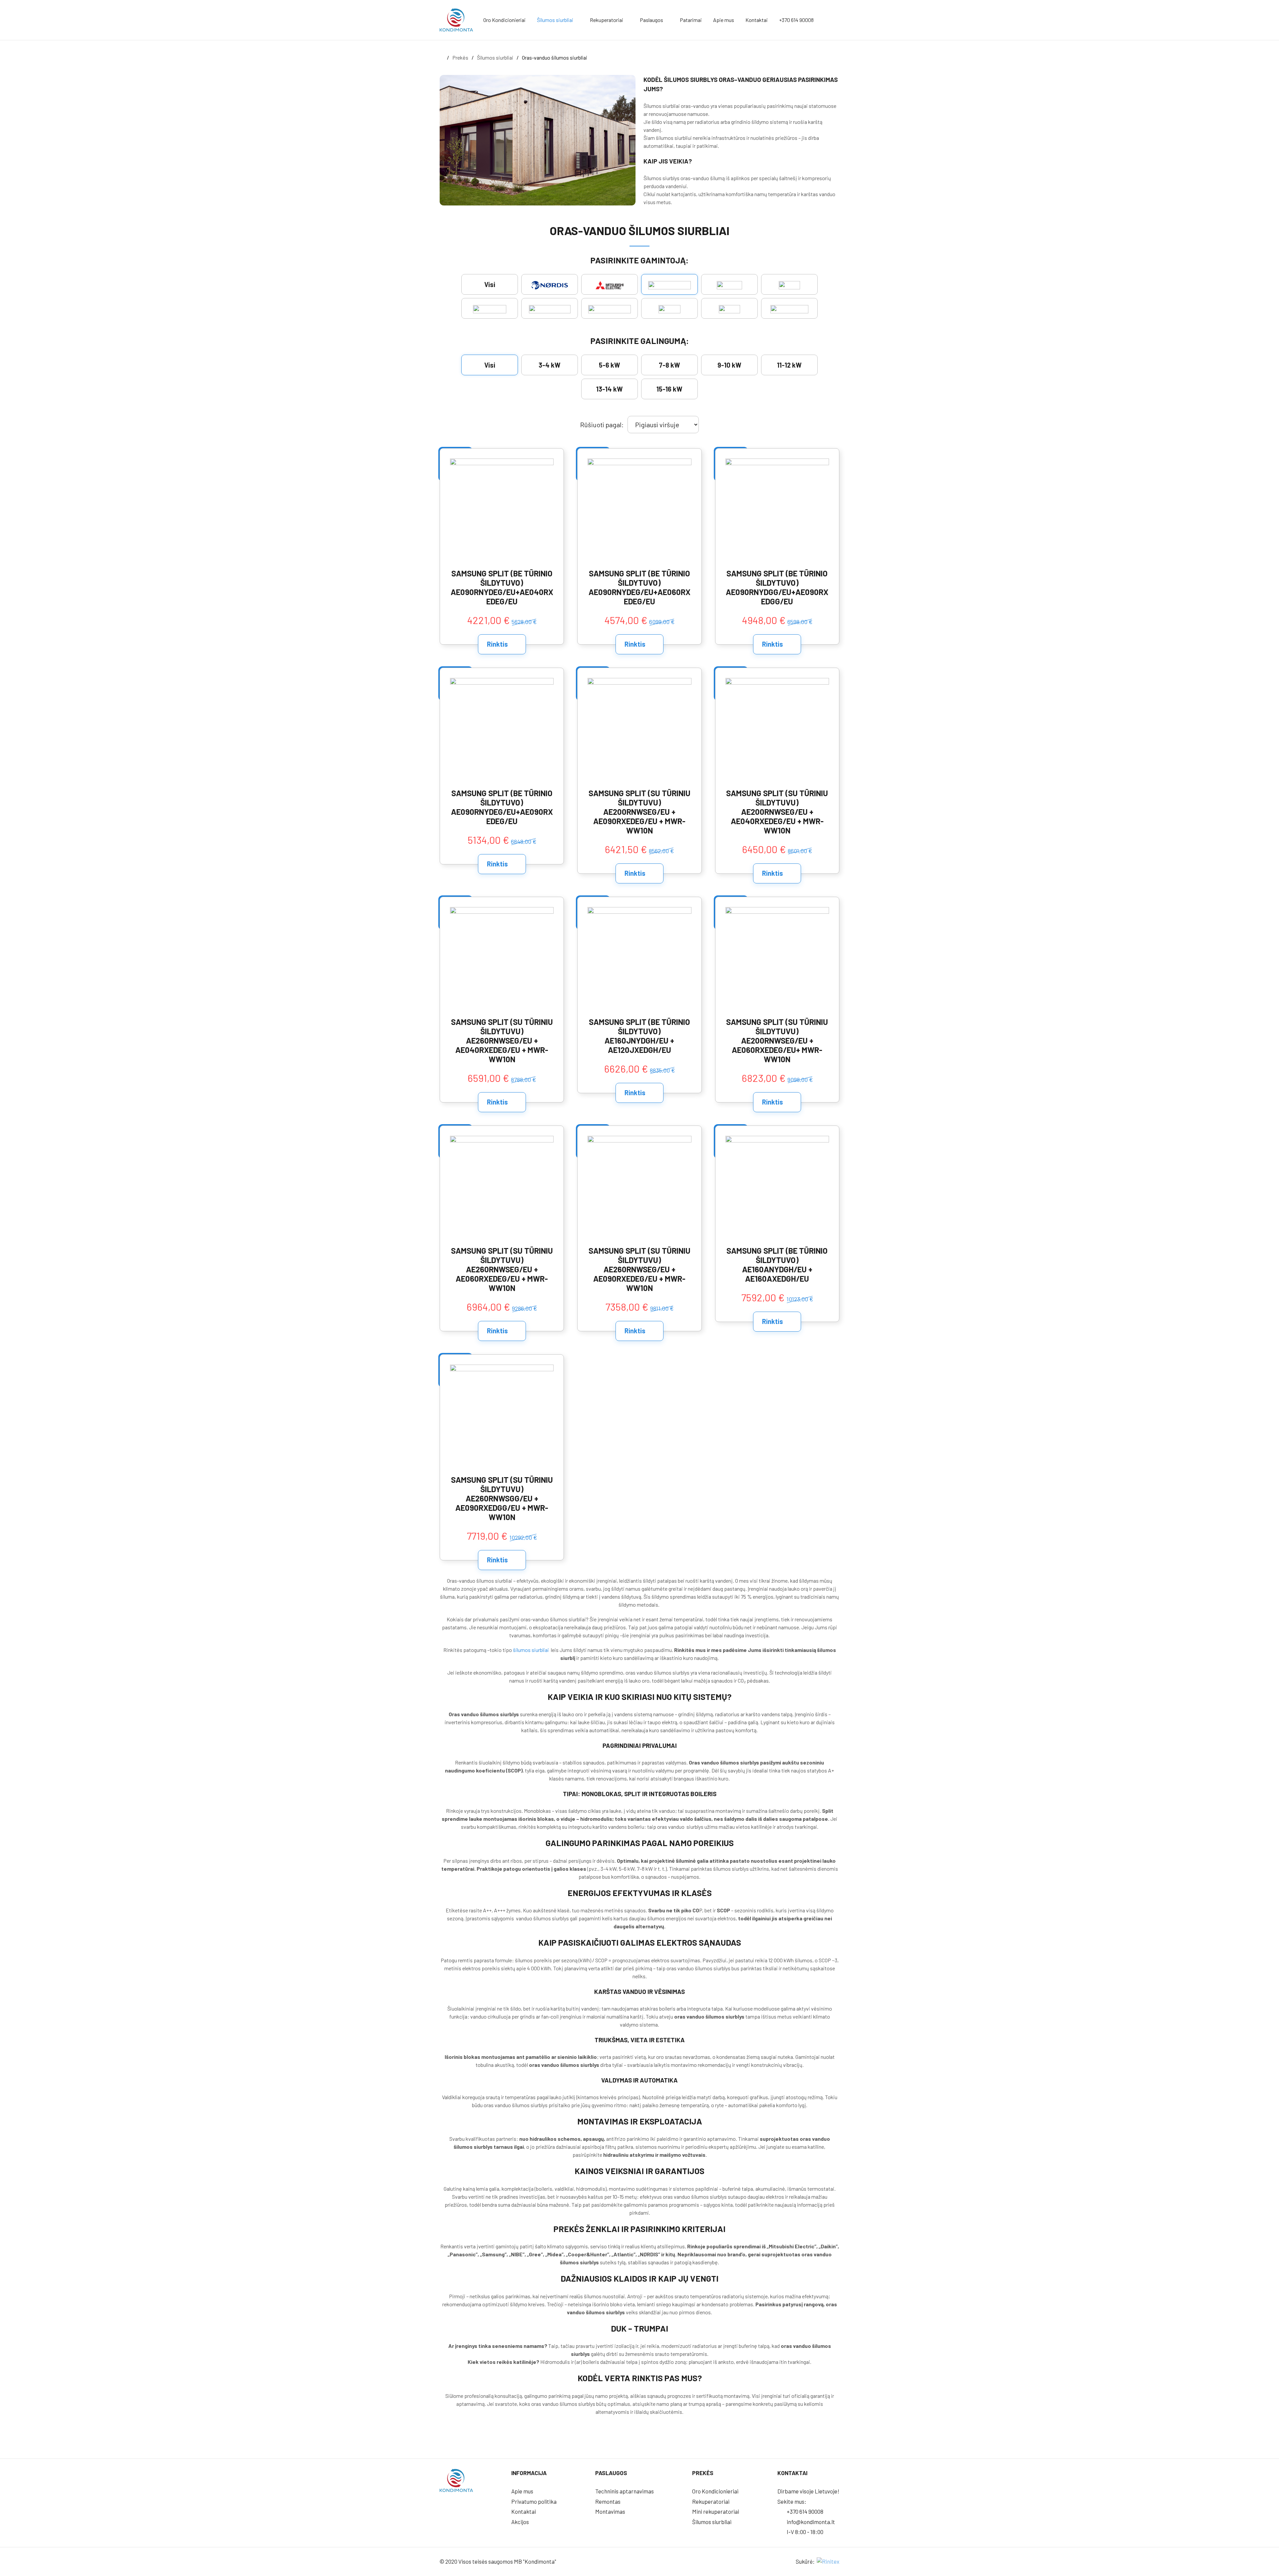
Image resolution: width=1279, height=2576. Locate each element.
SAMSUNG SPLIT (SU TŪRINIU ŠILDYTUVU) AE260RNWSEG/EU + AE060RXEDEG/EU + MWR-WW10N (502, 1269)
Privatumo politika (534, 2501)
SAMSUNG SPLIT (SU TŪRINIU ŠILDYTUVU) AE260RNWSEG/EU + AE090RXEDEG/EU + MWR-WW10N (639, 1269)
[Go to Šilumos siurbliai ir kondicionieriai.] (442, 57)
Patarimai (691, 20)
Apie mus (724, 20)
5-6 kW (610, 365)
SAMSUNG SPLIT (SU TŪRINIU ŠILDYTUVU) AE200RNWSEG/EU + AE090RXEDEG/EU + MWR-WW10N (639, 812)
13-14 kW (610, 389)
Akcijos (520, 2522)
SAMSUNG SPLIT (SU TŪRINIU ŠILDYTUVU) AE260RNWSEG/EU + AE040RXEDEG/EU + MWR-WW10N (502, 1041)
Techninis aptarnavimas (625, 2491)
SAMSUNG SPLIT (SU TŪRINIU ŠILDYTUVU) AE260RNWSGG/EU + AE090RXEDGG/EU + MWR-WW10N (502, 1498)
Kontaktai (757, 20)
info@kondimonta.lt (810, 2522)
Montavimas (610, 2511)
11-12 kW (789, 365)
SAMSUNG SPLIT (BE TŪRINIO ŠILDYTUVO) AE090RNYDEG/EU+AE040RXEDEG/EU (502, 587)
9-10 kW (729, 365)
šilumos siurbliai (531, 1650)
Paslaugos (651, 20)
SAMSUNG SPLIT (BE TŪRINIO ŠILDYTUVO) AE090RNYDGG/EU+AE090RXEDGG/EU (777, 587)
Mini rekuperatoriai (716, 2511)
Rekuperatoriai (607, 20)
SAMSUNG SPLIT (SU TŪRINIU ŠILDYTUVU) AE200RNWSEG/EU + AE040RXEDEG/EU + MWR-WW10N (777, 812)
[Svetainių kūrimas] (828, 2561)
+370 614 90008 (796, 20)
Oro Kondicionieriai (504, 20)
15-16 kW (669, 389)
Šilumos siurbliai (555, 20)
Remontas (608, 2501)
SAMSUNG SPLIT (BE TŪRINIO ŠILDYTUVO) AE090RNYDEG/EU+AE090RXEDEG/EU (502, 807)
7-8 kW (669, 365)
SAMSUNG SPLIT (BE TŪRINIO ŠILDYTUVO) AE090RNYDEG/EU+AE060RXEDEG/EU (639, 587)
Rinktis (498, 644)
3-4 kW (550, 365)
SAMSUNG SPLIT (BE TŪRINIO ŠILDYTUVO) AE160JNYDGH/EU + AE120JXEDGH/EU (639, 1036)
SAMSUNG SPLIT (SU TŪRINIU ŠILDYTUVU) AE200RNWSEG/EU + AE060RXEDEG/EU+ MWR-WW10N (777, 1041)
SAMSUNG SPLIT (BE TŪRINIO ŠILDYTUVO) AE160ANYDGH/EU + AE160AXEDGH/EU (777, 1265)
